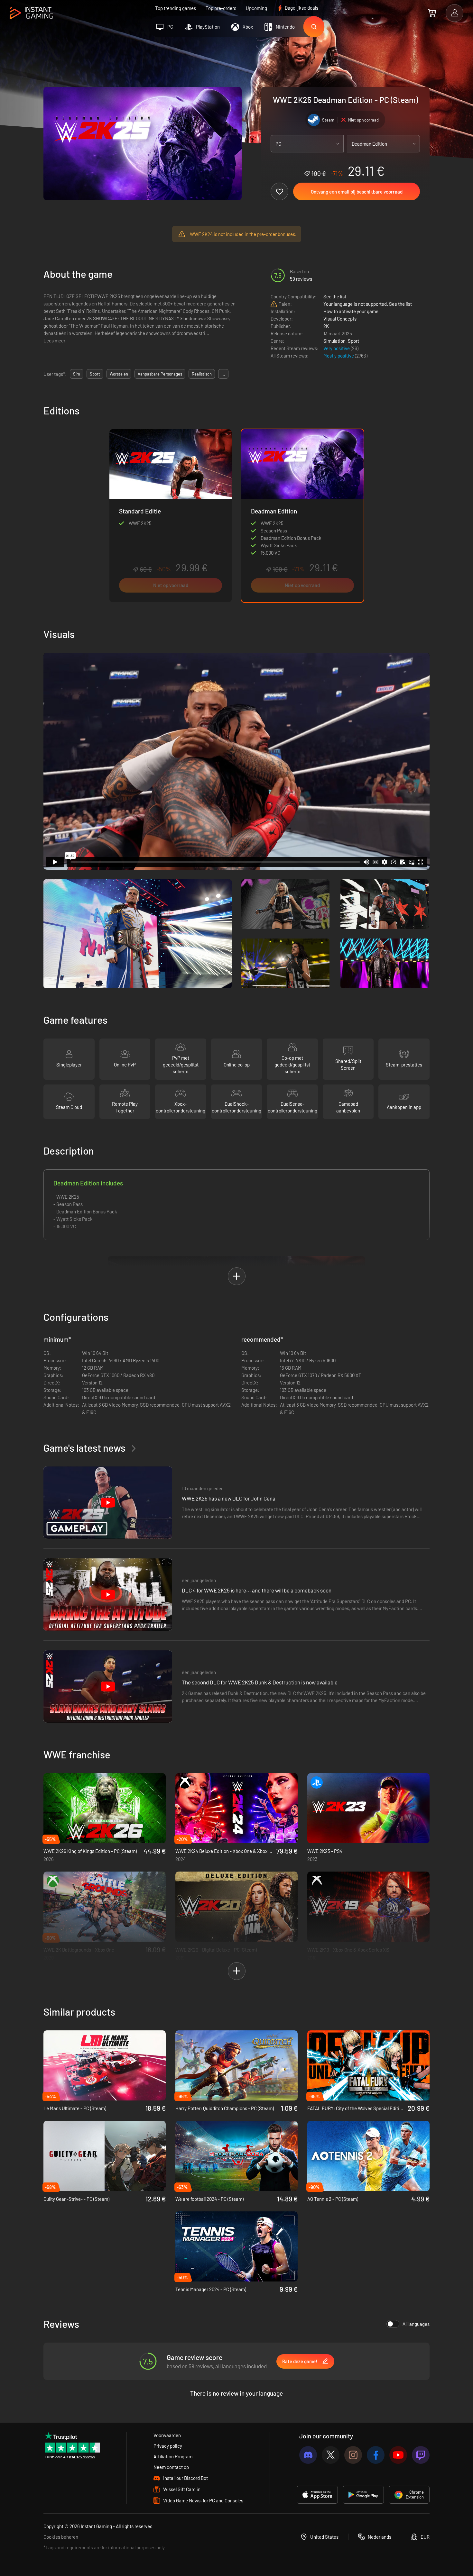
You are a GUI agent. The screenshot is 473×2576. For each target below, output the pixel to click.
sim (77, 374)
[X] (331, 2455)
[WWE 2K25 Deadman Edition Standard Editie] (171, 516)
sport (95, 374)
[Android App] (363, 2495)
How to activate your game (351, 311)
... (223, 374)
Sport (353, 341)
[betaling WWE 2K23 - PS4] (368, 1808)
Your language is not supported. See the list (368, 304)
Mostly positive (339, 356)
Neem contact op (171, 2467)
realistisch (202, 374)
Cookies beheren (61, 2537)
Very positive (337, 348)
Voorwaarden (167, 2435)
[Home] (31, 13)
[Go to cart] (432, 13)
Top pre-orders (221, 8)
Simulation (334, 341)
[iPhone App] (317, 2495)
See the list (335, 296)
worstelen (119, 374)
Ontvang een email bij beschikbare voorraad (357, 192)
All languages (416, 2324)
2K (326, 326)
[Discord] (308, 2455)
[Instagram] (353, 2455)
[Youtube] (398, 2455)
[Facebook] (376, 2455)
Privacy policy (168, 2446)
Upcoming (256, 8)
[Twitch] (421, 2455)
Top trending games (176, 8)
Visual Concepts (340, 319)
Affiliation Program (173, 2456)
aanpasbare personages (160, 374)
